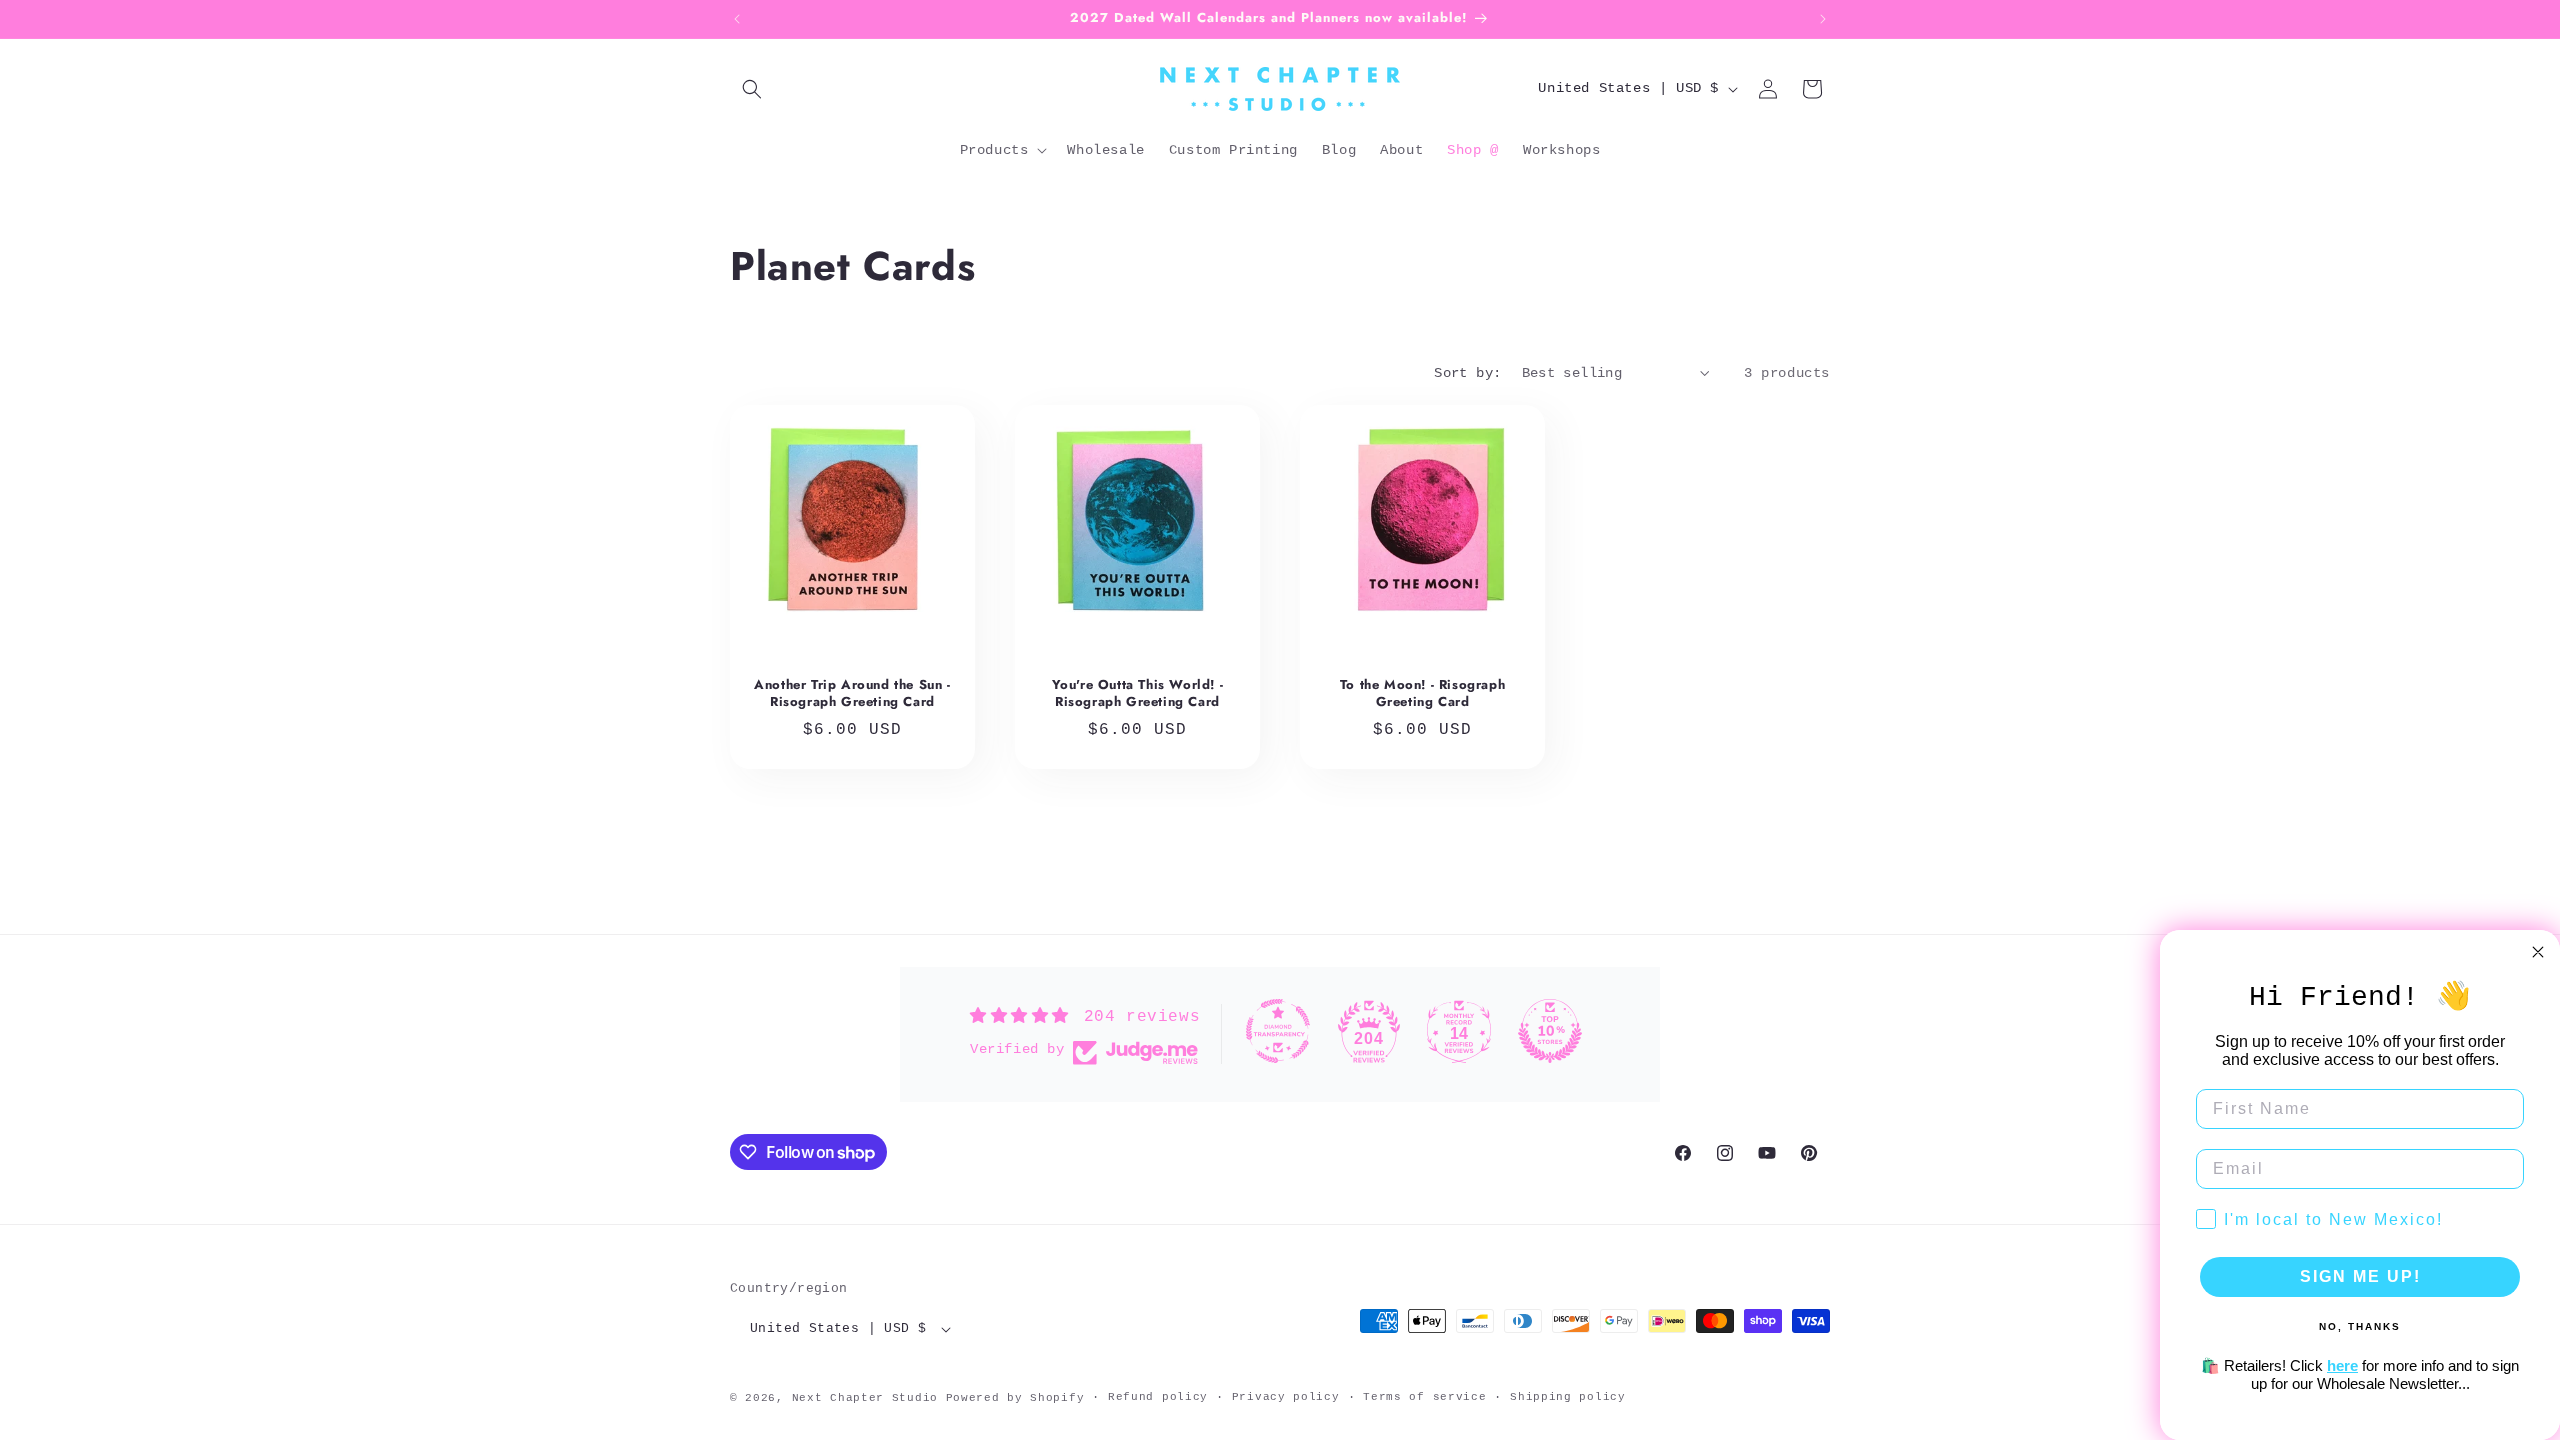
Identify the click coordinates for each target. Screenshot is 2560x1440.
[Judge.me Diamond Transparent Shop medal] (1278, 1031)
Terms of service (1424, 1397)
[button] (752, 89)
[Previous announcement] (737, 19)
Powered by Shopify (1015, 1398)
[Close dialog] (2538, 952)
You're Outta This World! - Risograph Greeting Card (1138, 694)
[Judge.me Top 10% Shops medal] (1550, 1031)
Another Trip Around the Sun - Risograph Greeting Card (852, 694)
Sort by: (1467, 373)
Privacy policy (1286, 1397)
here (2342, 1365)
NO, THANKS (2360, 1326)
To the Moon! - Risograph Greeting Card (1422, 694)
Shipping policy (1568, 1397)
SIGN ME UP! (2360, 1276)
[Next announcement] (1823, 19)
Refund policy (1158, 1397)
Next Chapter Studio (865, 1398)
